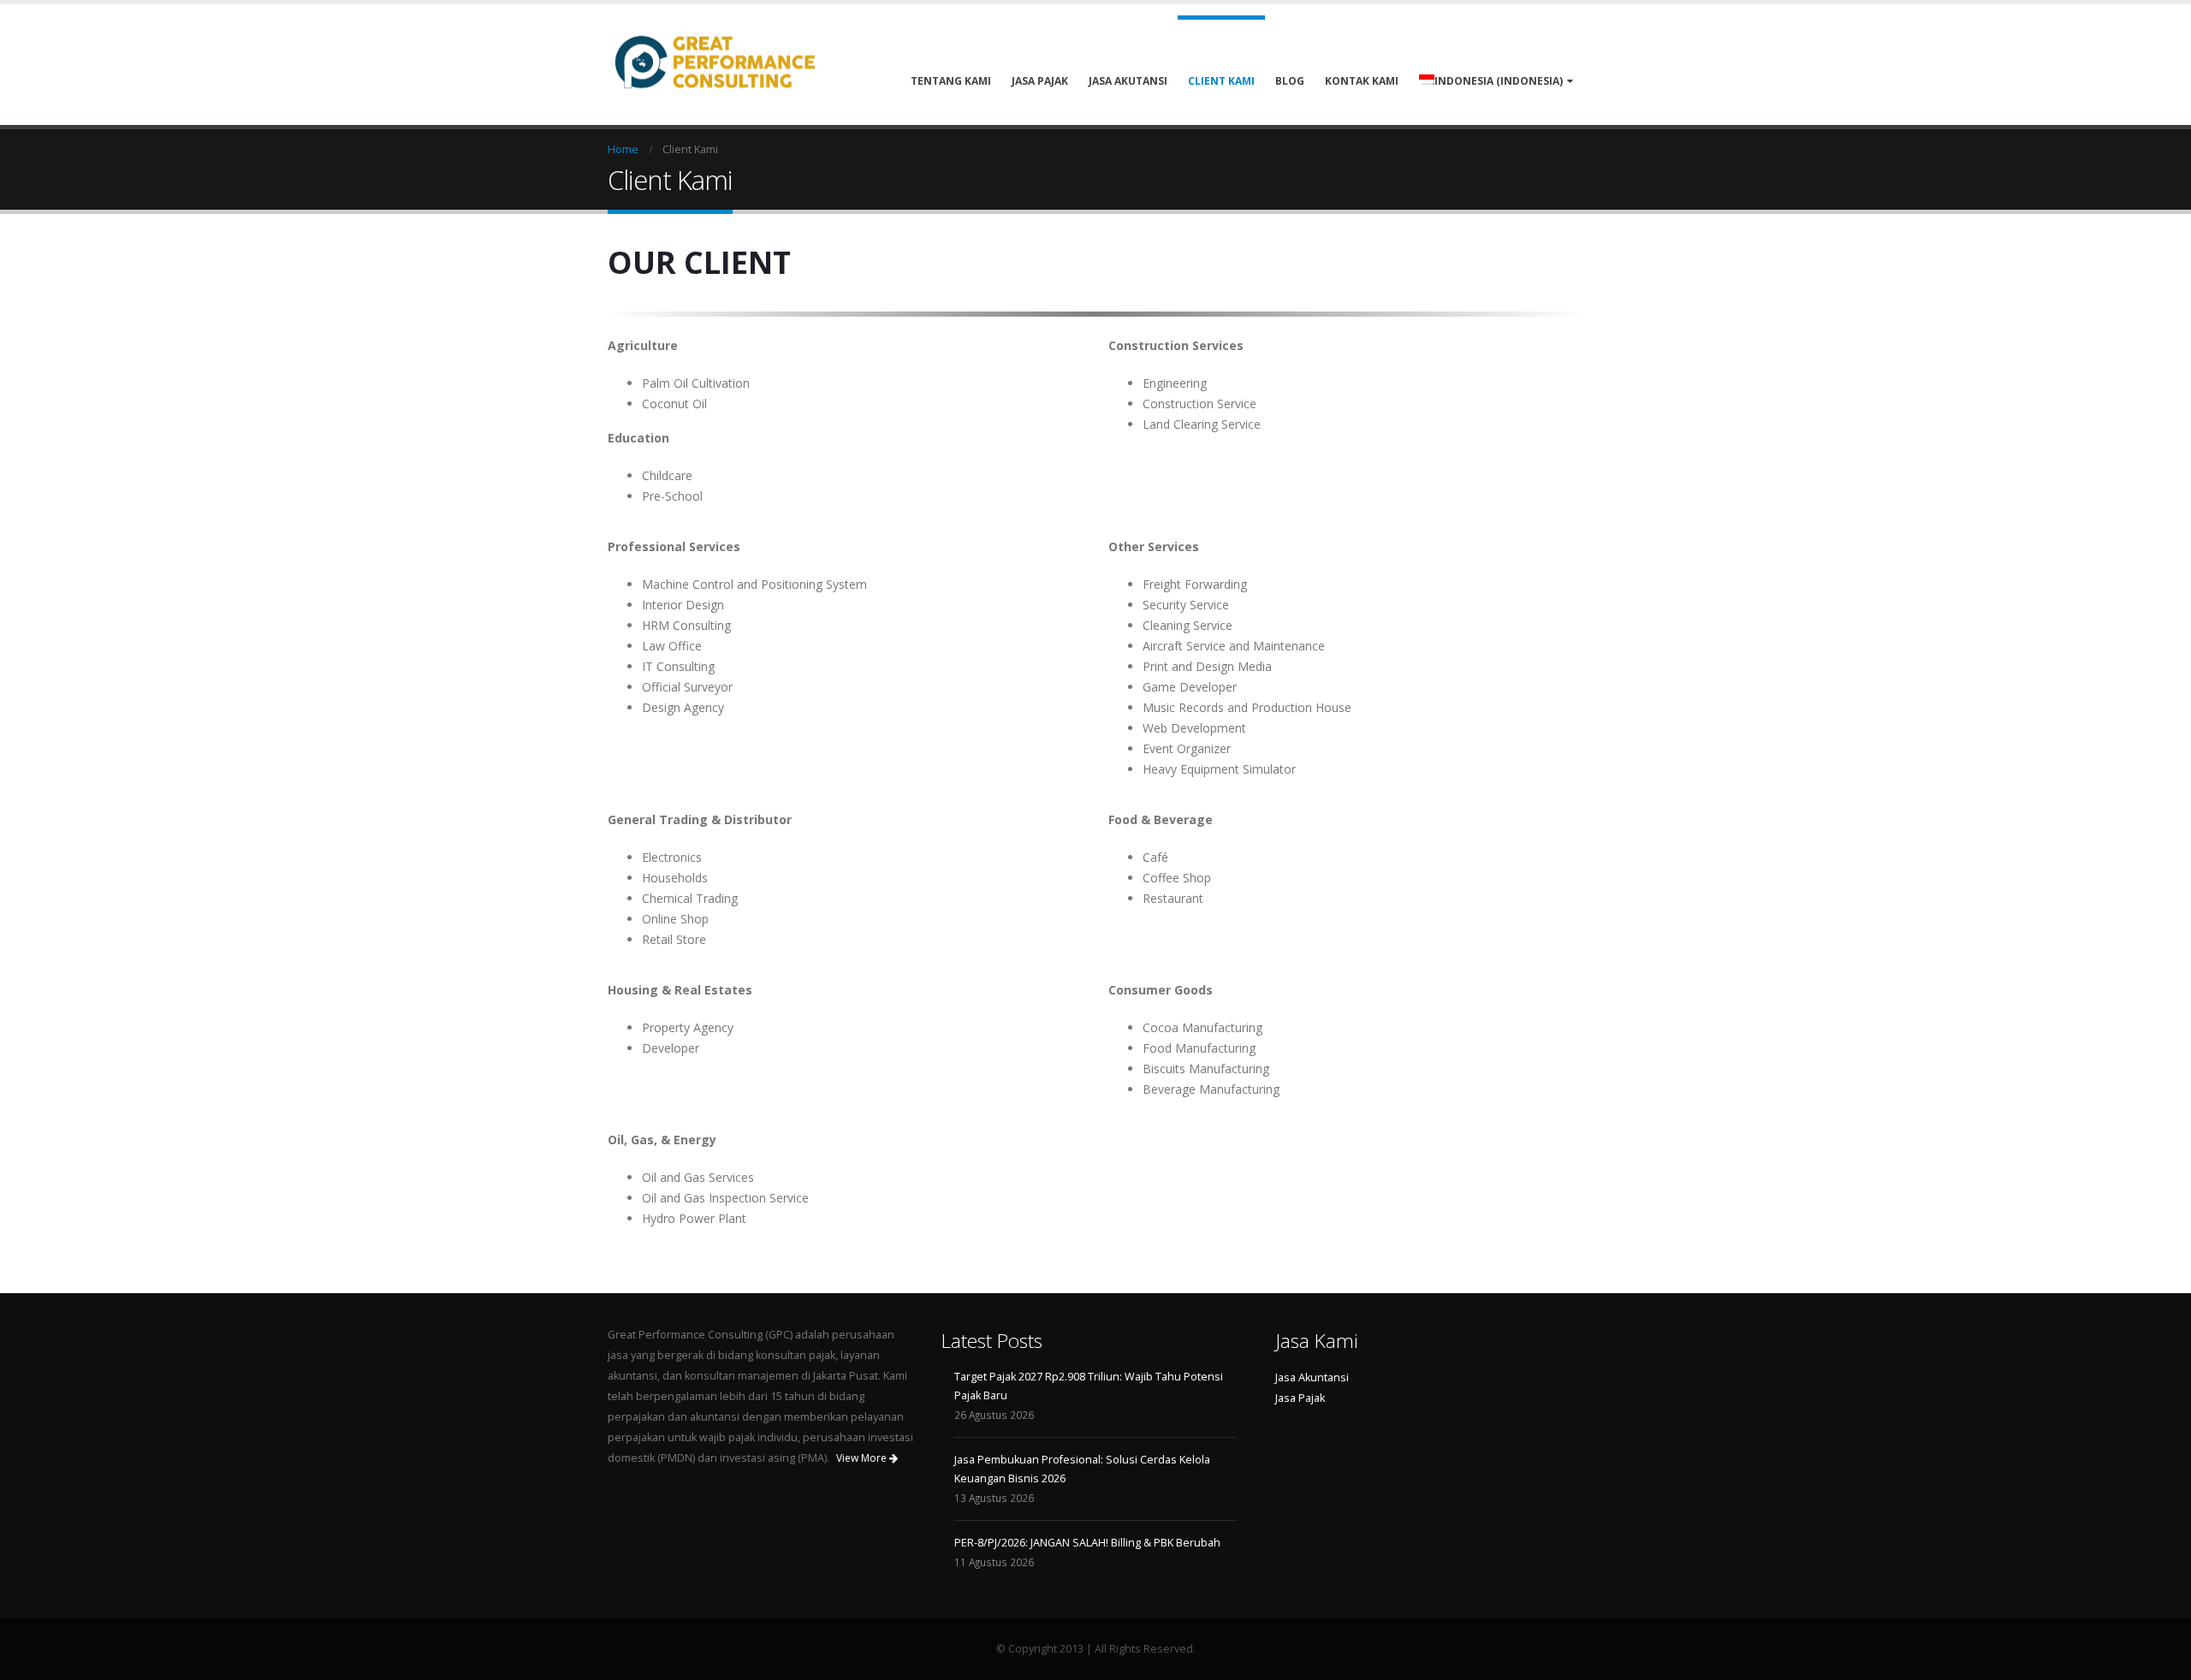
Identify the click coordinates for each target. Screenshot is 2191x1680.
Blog (1290, 81)
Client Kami (1221, 81)
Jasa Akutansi (1128, 81)
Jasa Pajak (1040, 81)
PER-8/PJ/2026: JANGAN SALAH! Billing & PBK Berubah (1087, 1543)
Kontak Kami (1362, 81)
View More (863, 1458)
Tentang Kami (951, 81)
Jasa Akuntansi (1312, 1377)
